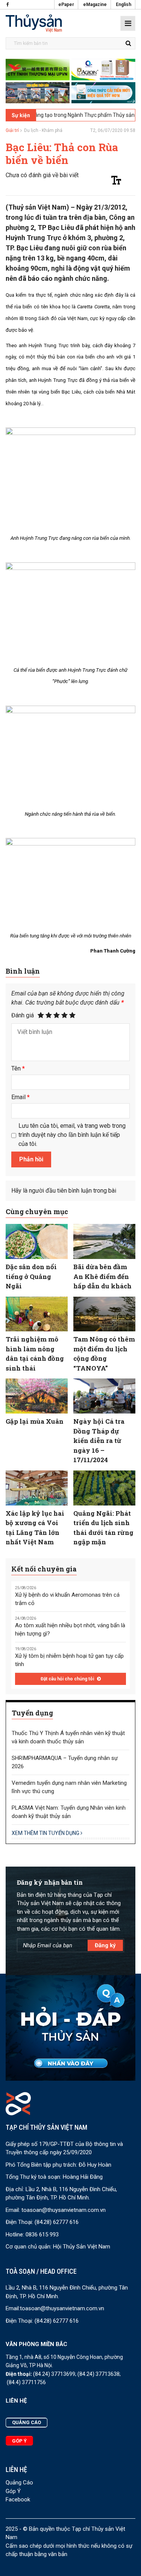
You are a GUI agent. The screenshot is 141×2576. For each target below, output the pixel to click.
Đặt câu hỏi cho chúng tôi (68, 1679)
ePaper (66, 5)
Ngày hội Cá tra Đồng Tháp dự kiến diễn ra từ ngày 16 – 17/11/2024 (99, 1440)
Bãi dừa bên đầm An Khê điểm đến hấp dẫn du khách (102, 1276)
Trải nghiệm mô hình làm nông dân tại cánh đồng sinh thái (35, 1354)
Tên (18, 1068)
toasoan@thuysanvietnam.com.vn (64, 2210)
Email (20, 1097)
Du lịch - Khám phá (43, 130)
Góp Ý (13, 2491)
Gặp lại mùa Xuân (35, 1421)
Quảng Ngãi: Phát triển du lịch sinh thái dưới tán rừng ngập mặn (103, 1528)
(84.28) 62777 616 (57, 2222)
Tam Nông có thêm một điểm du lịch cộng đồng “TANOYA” (104, 1354)
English (124, 5)
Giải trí (12, 130)
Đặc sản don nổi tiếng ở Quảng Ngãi (31, 1276)
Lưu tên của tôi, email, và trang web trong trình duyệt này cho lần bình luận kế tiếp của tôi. (72, 1135)
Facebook (18, 2499)
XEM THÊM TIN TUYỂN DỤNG (46, 1833)
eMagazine (95, 5)
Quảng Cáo (19, 2483)
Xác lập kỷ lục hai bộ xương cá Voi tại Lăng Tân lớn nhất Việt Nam (35, 1528)
